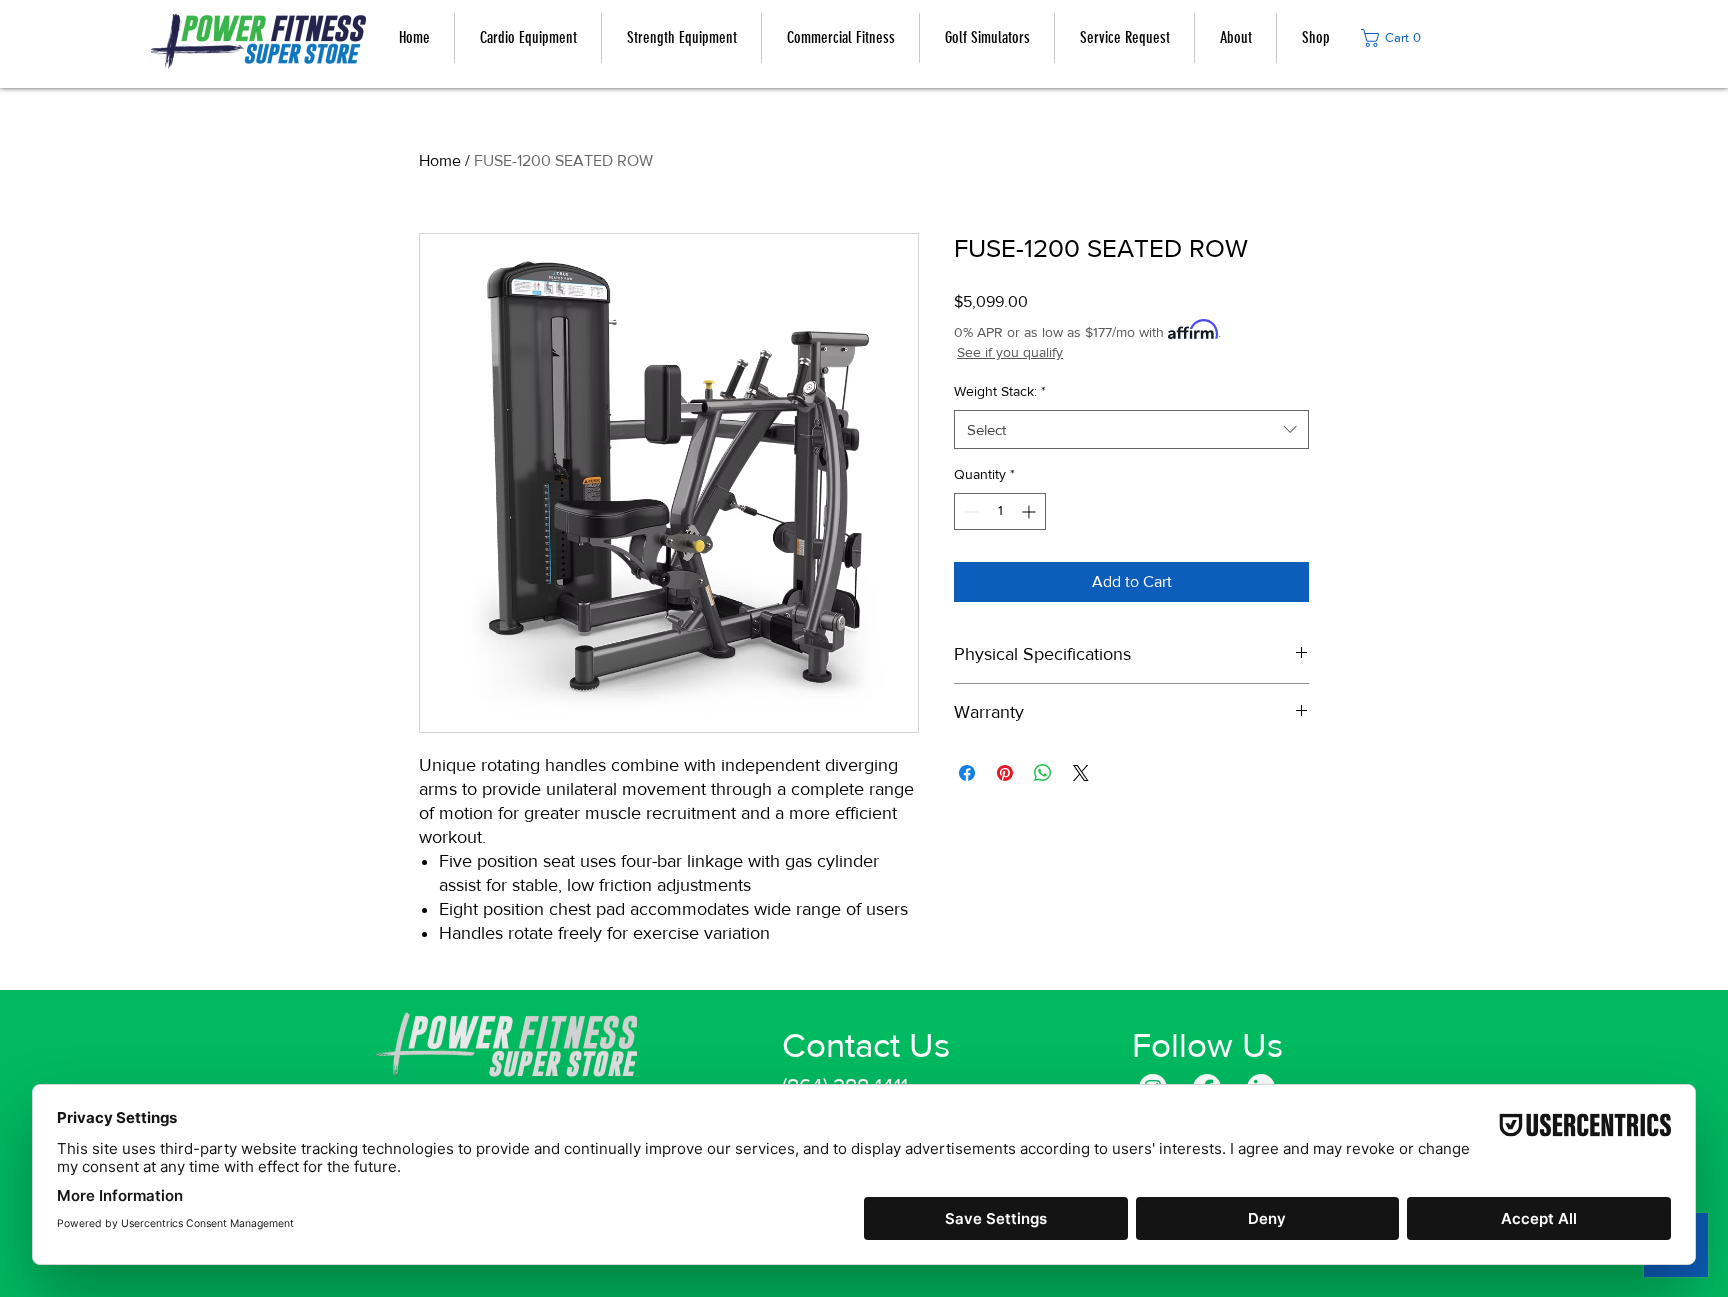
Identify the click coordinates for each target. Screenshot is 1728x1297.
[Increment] (1030, 511)
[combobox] (1131, 429)
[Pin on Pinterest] (1005, 773)
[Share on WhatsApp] (1043, 773)
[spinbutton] (1000, 511)
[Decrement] (969, 511)
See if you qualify (1010, 352)
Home (440, 160)
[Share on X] (1081, 773)
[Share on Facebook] (967, 773)
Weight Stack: (1000, 391)
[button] (1396, 38)
